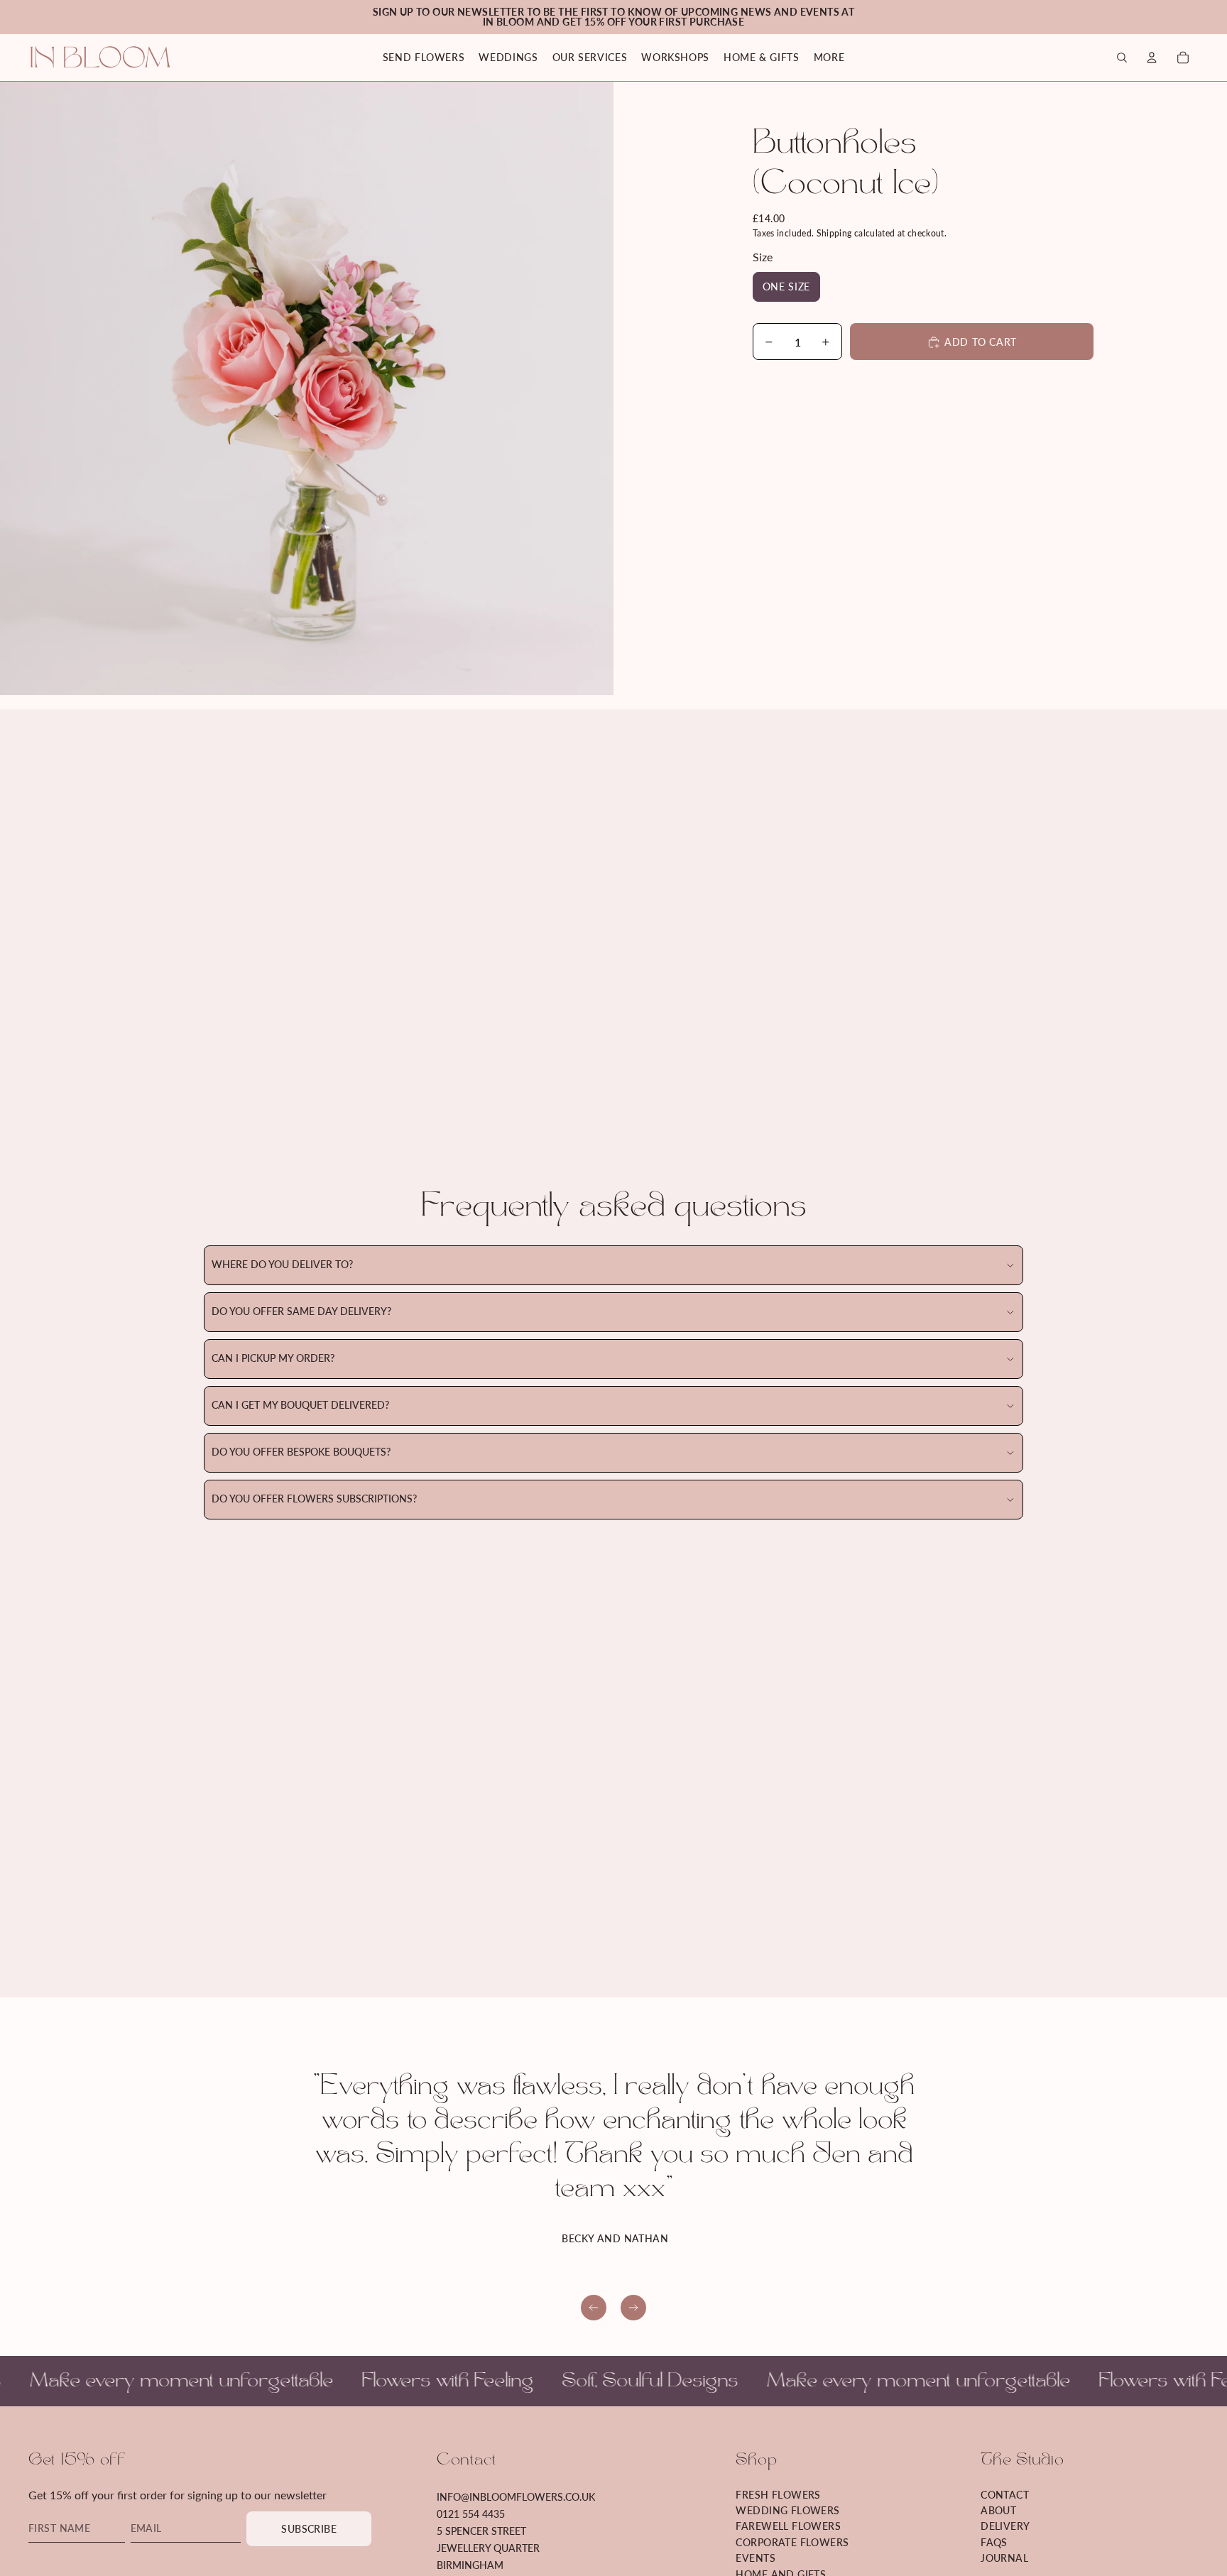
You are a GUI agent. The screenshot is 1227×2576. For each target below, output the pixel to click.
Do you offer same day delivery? (301, 1312)
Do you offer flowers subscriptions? (314, 1499)
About (998, 2511)
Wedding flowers (787, 2511)
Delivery (1005, 2527)
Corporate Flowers (792, 2543)
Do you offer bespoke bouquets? (301, 1452)
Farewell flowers (788, 2527)
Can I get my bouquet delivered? (300, 1406)
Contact (1005, 2495)
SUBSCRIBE (309, 2529)
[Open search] (1122, 58)
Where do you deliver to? (282, 1265)
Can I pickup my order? (273, 1359)
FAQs (994, 2543)
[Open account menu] (1152, 58)
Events (756, 2559)
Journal (1004, 2559)
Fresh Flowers (778, 2495)
